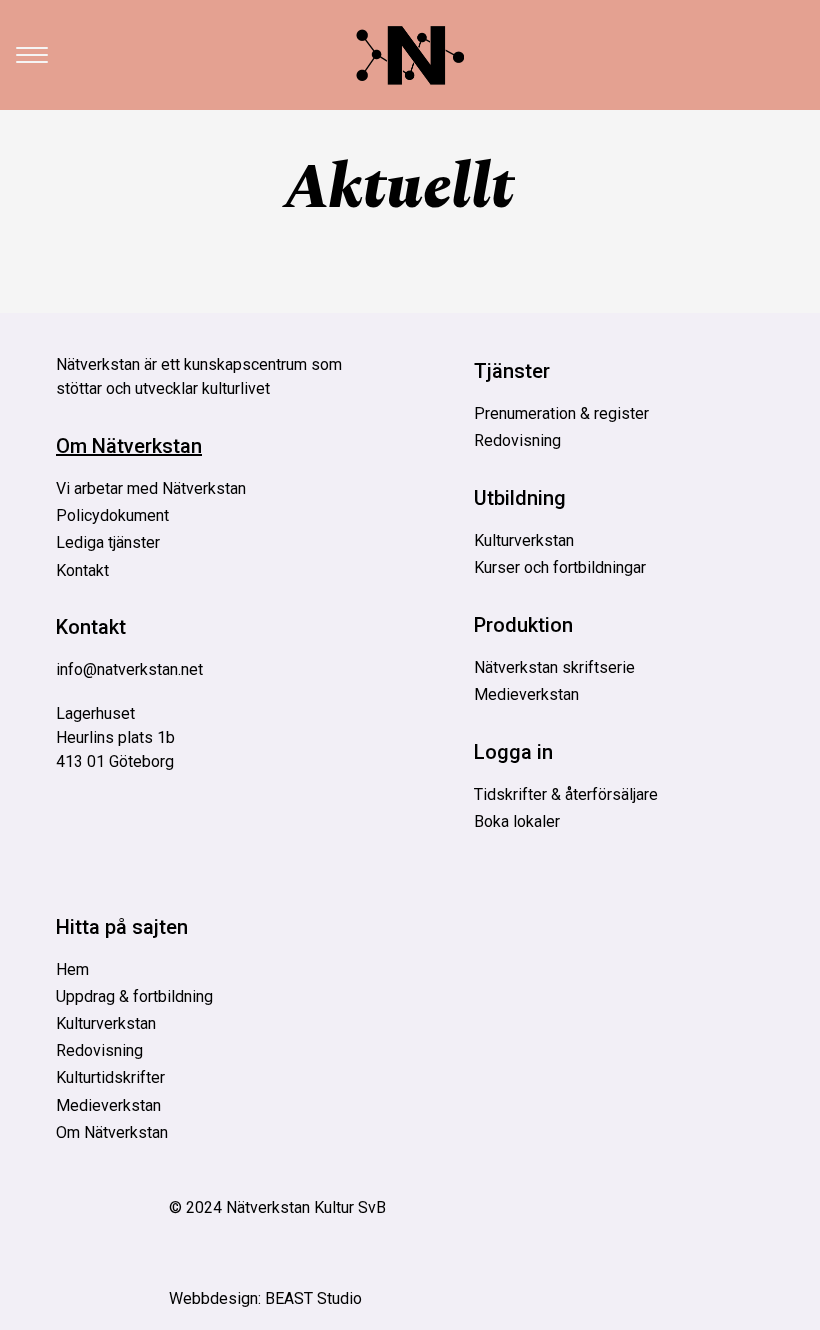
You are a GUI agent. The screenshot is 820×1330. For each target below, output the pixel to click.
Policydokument (112, 515)
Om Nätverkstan (129, 446)
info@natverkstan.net (129, 669)
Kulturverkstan (524, 540)
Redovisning (517, 440)
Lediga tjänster (108, 542)
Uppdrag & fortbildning (134, 996)
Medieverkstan (526, 694)
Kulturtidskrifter (110, 1077)
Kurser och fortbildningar (560, 567)
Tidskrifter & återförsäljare (566, 794)
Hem (72, 969)
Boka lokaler (517, 821)
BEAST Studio (313, 1298)
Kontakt (82, 570)
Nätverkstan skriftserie (554, 667)
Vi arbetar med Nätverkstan (151, 488)
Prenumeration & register (561, 413)
